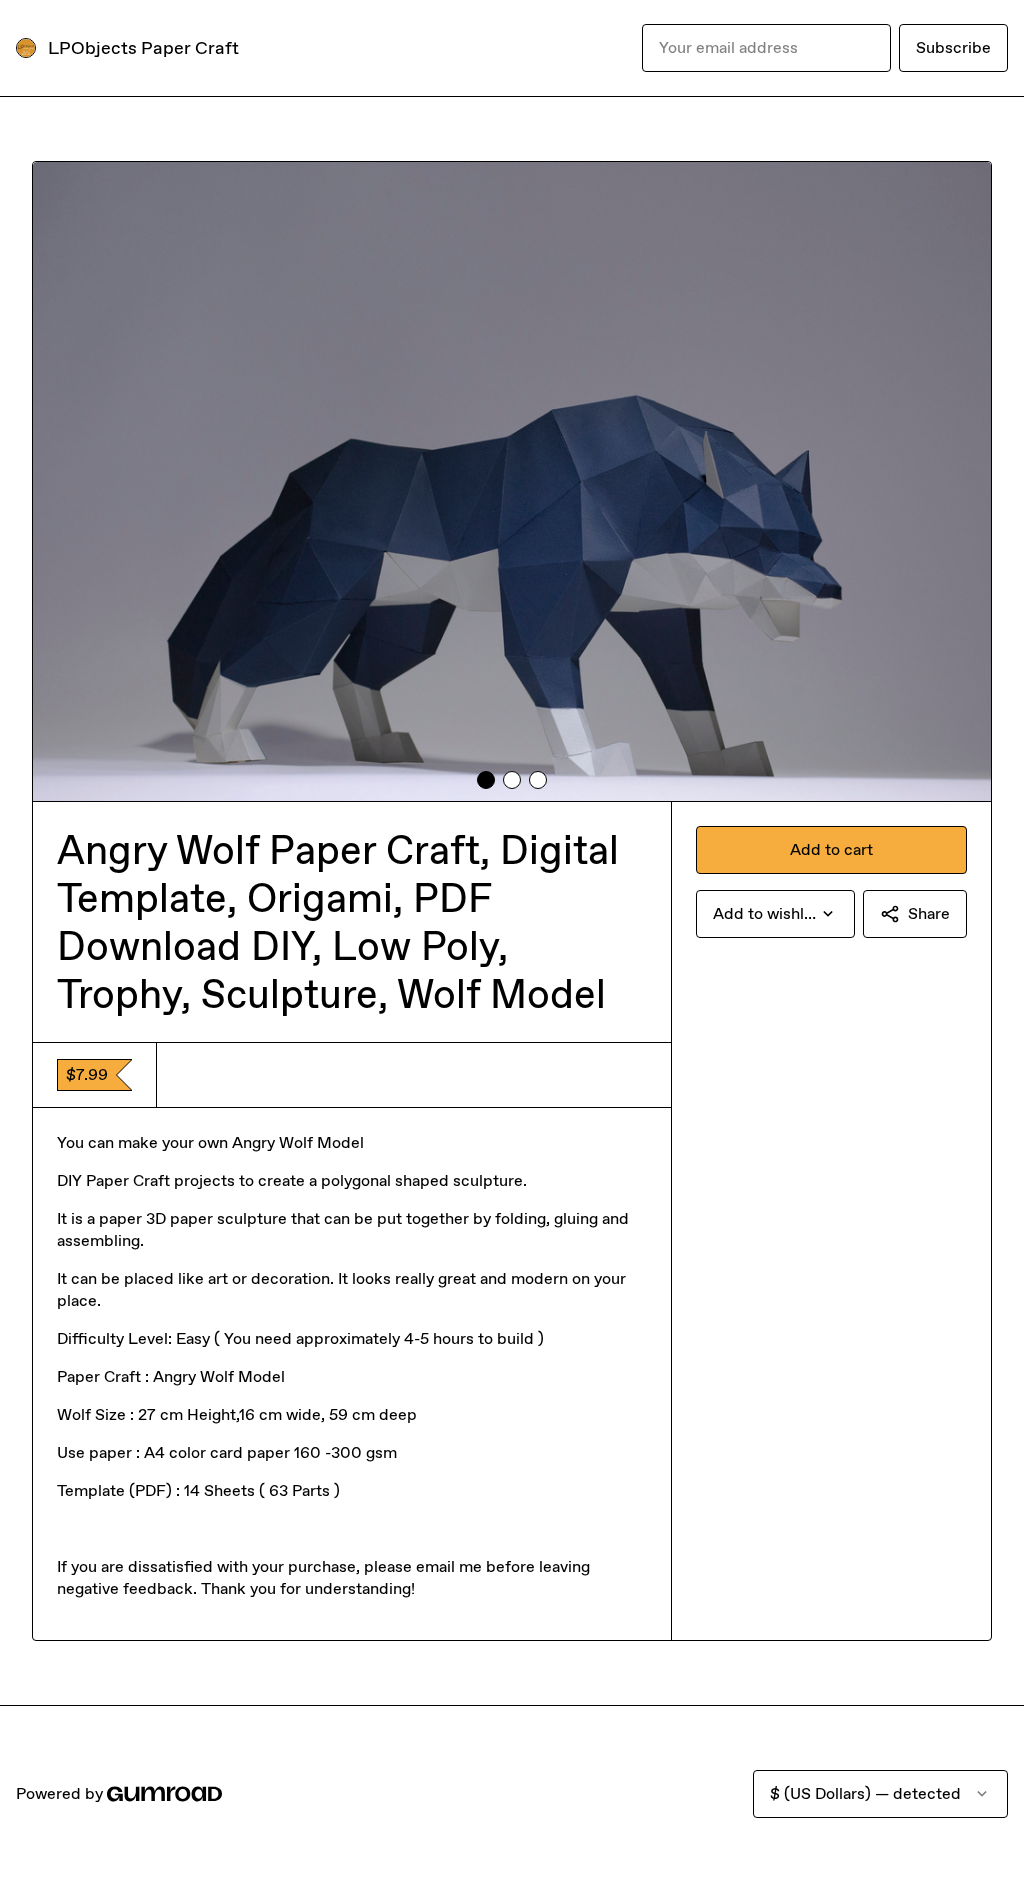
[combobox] (775, 914)
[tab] (486, 780)
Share (929, 913)
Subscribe (953, 47)
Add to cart (831, 849)
